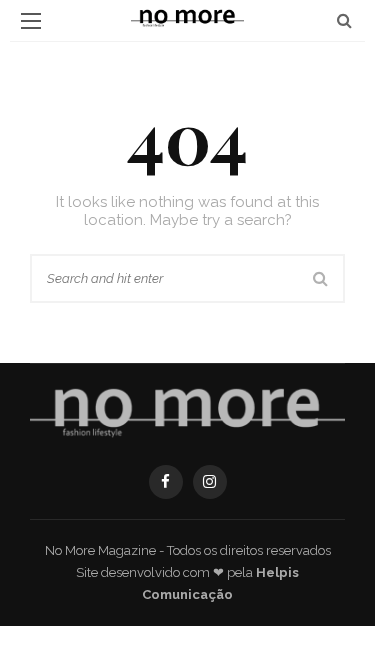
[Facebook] (166, 482)
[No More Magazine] (187, 413)
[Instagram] (210, 482)
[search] (344, 20)
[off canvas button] (31, 21)
